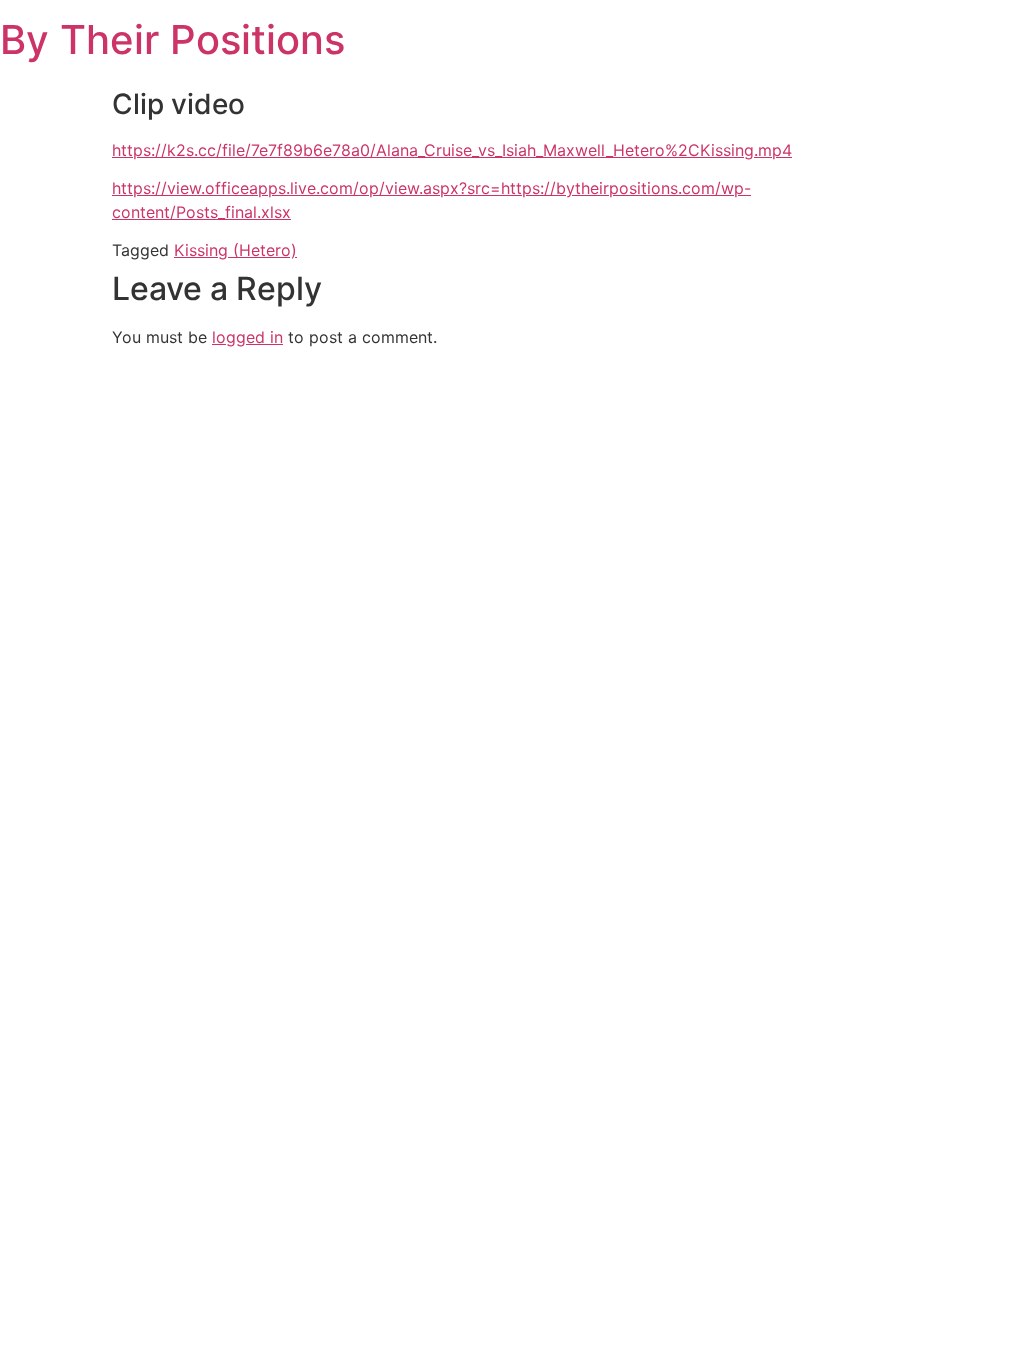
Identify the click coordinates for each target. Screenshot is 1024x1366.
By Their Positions (172, 39)
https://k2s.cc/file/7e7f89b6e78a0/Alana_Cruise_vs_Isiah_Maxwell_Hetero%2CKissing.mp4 (452, 150)
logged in (247, 337)
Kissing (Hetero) (235, 250)
